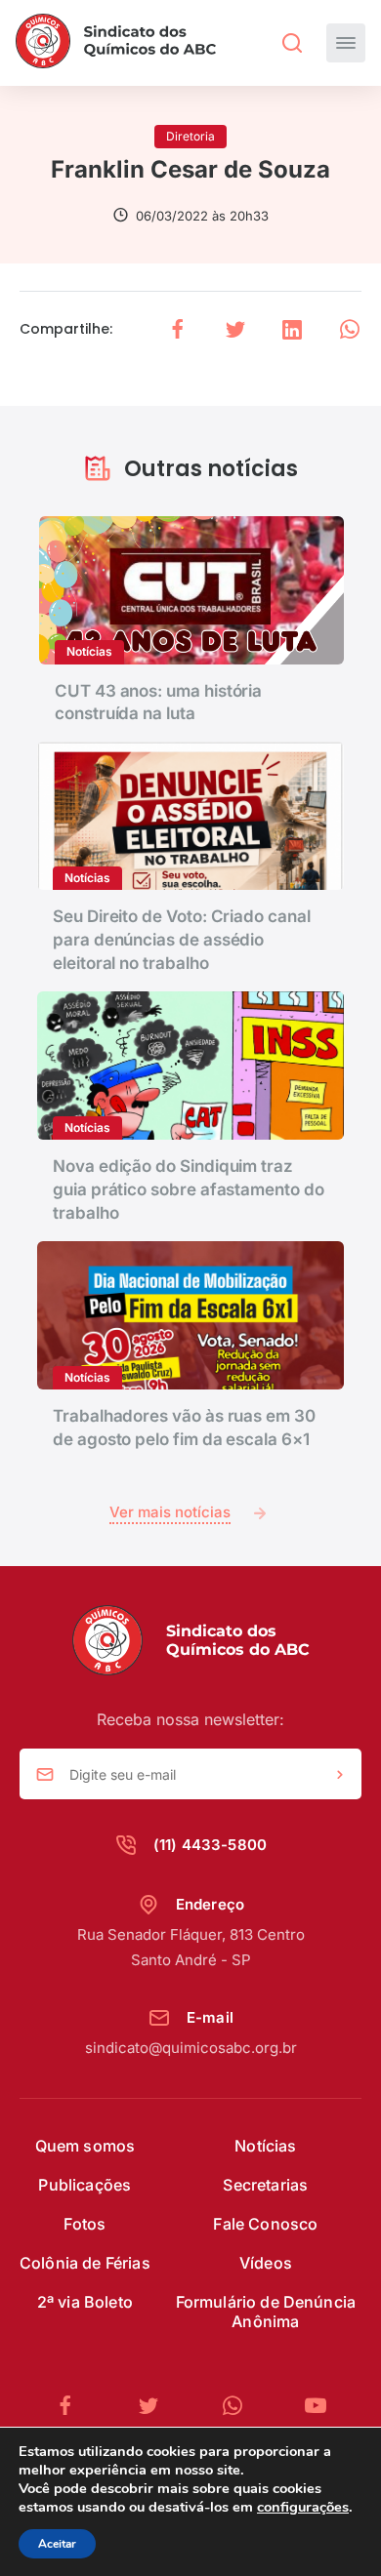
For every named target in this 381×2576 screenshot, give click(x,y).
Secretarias (265, 2185)
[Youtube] (316, 2406)
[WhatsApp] (240, 2406)
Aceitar (57, 2544)
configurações (303, 2507)
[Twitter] (156, 2406)
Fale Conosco (265, 2224)
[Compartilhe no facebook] (178, 329)
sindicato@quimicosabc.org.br (191, 2048)
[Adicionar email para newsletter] (340, 1775)
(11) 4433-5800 (210, 1845)
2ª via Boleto (85, 2302)
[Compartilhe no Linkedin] (292, 329)
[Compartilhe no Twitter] (235, 329)
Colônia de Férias (85, 2263)
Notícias (265, 2146)
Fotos (85, 2224)
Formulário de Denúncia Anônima (266, 2312)
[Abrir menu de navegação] (346, 43)
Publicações (85, 2185)
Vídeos (266, 2263)
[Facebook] (73, 2406)
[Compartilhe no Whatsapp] (350, 329)
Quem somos (85, 2146)
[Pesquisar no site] (292, 43)
